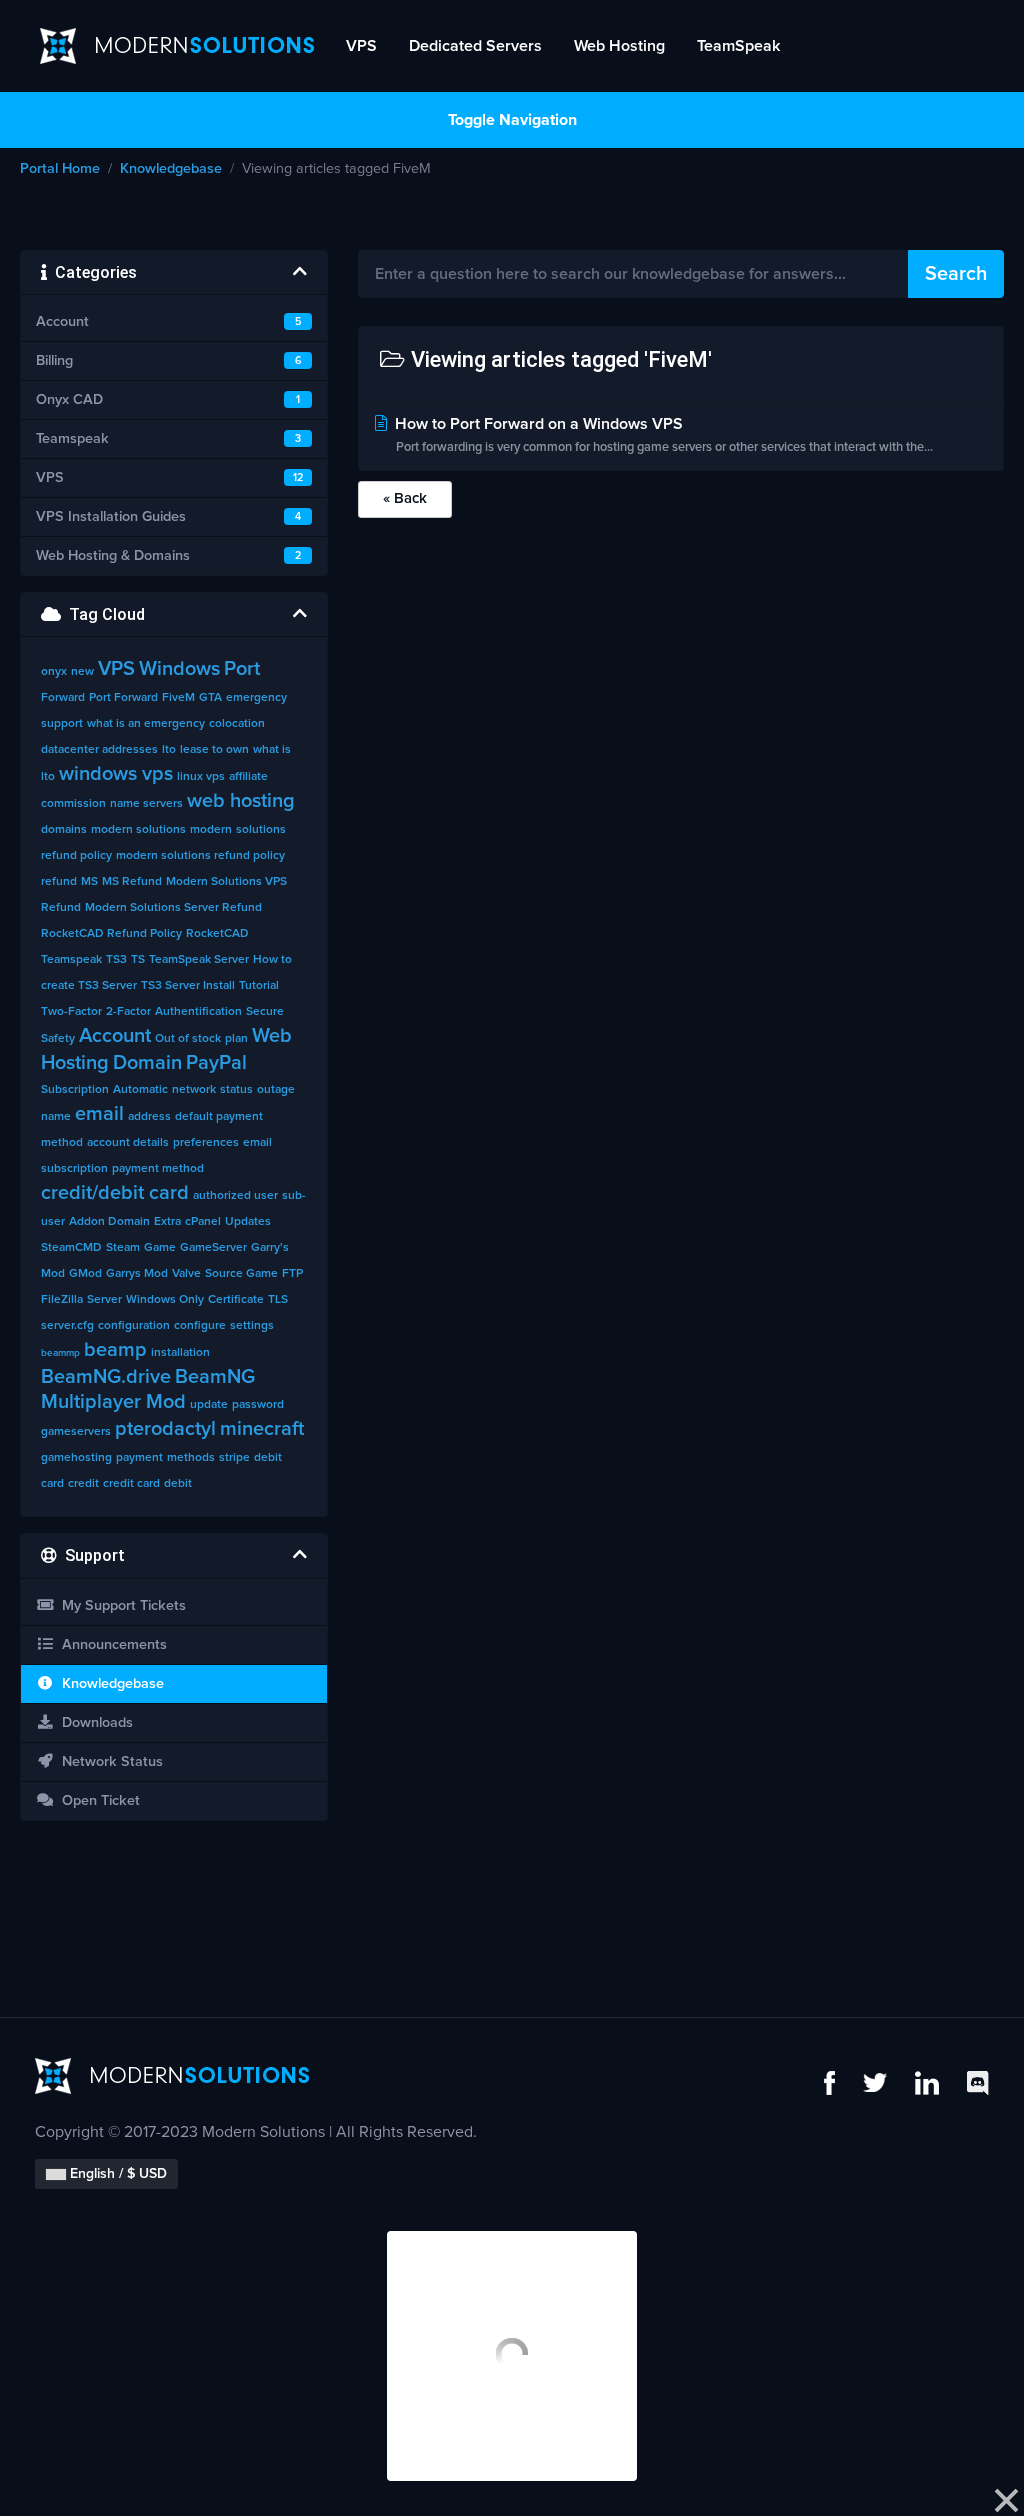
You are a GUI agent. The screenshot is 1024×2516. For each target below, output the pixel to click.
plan (236, 1039)
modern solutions (138, 830)
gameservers (76, 1432)
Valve (186, 1274)
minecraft (262, 1429)
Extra (167, 1222)
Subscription (75, 1090)
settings (252, 1326)
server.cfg (67, 1326)
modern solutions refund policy (200, 856)
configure (200, 1326)
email (99, 1114)
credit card (131, 1484)
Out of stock (188, 1039)
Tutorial (259, 986)
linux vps (201, 777)
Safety (58, 1039)
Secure (265, 1012)
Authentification (198, 1012)
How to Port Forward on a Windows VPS (662, 435)
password (258, 1405)
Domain (147, 1063)
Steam (123, 1248)
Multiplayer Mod (113, 1402)
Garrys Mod (137, 1274)
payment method (158, 1169)
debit (178, 1484)
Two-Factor (71, 1012)
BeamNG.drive (106, 1377)
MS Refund (132, 882)
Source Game (241, 1274)
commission (73, 804)
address (149, 1117)
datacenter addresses (99, 750)
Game (160, 1248)
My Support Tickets (120, 1606)
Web (272, 1036)
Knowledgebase (171, 169)
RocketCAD (217, 934)
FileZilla (62, 1300)
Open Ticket (97, 1801)
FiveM (178, 698)
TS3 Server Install (188, 986)
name (56, 1117)
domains (64, 830)
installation (180, 1353)
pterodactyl (165, 1429)
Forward (63, 698)
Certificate (236, 1300)
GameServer (213, 1248)
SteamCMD (71, 1248)
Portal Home (60, 169)
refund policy (76, 856)
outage (276, 1090)
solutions (261, 830)
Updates (248, 1222)
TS (138, 960)
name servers (146, 804)
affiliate (248, 777)
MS (89, 882)
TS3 (116, 960)
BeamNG (215, 1377)
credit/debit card (115, 1193)
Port (242, 669)
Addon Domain (109, 1222)
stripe (234, 1458)
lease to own (214, 750)
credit (83, 1484)
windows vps (116, 774)
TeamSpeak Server (199, 960)
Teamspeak (71, 960)
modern (211, 830)
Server (104, 1300)
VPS (361, 46)
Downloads (93, 1723)
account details (128, 1143)
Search (956, 274)
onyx (54, 672)
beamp (115, 1350)
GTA (210, 698)
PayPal (216, 1063)
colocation (237, 724)
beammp (60, 1353)
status (236, 1090)
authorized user (235, 1196)
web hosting (241, 801)
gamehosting (76, 1458)
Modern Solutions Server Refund (173, 908)
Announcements (110, 1645)
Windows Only (165, 1300)
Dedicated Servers (475, 46)
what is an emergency (146, 724)
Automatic (140, 1090)
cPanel (203, 1222)
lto (169, 750)
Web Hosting (619, 46)
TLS (278, 1300)
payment (139, 1458)
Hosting (75, 1063)
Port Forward (123, 698)
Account (115, 1036)
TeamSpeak (738, 46)
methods (191, 1458)
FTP (292, 1274)
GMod (85, 1274)
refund (59, 882)
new (82, 672)
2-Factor (128, 1012)
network (194, 1090)
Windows (179, 669)
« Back (405, 498)
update (209, 1405)
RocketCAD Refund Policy (111, 934)
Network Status (108, 1762)
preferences (206, 1143)
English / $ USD (116, 2174)
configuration (134, 1326)
